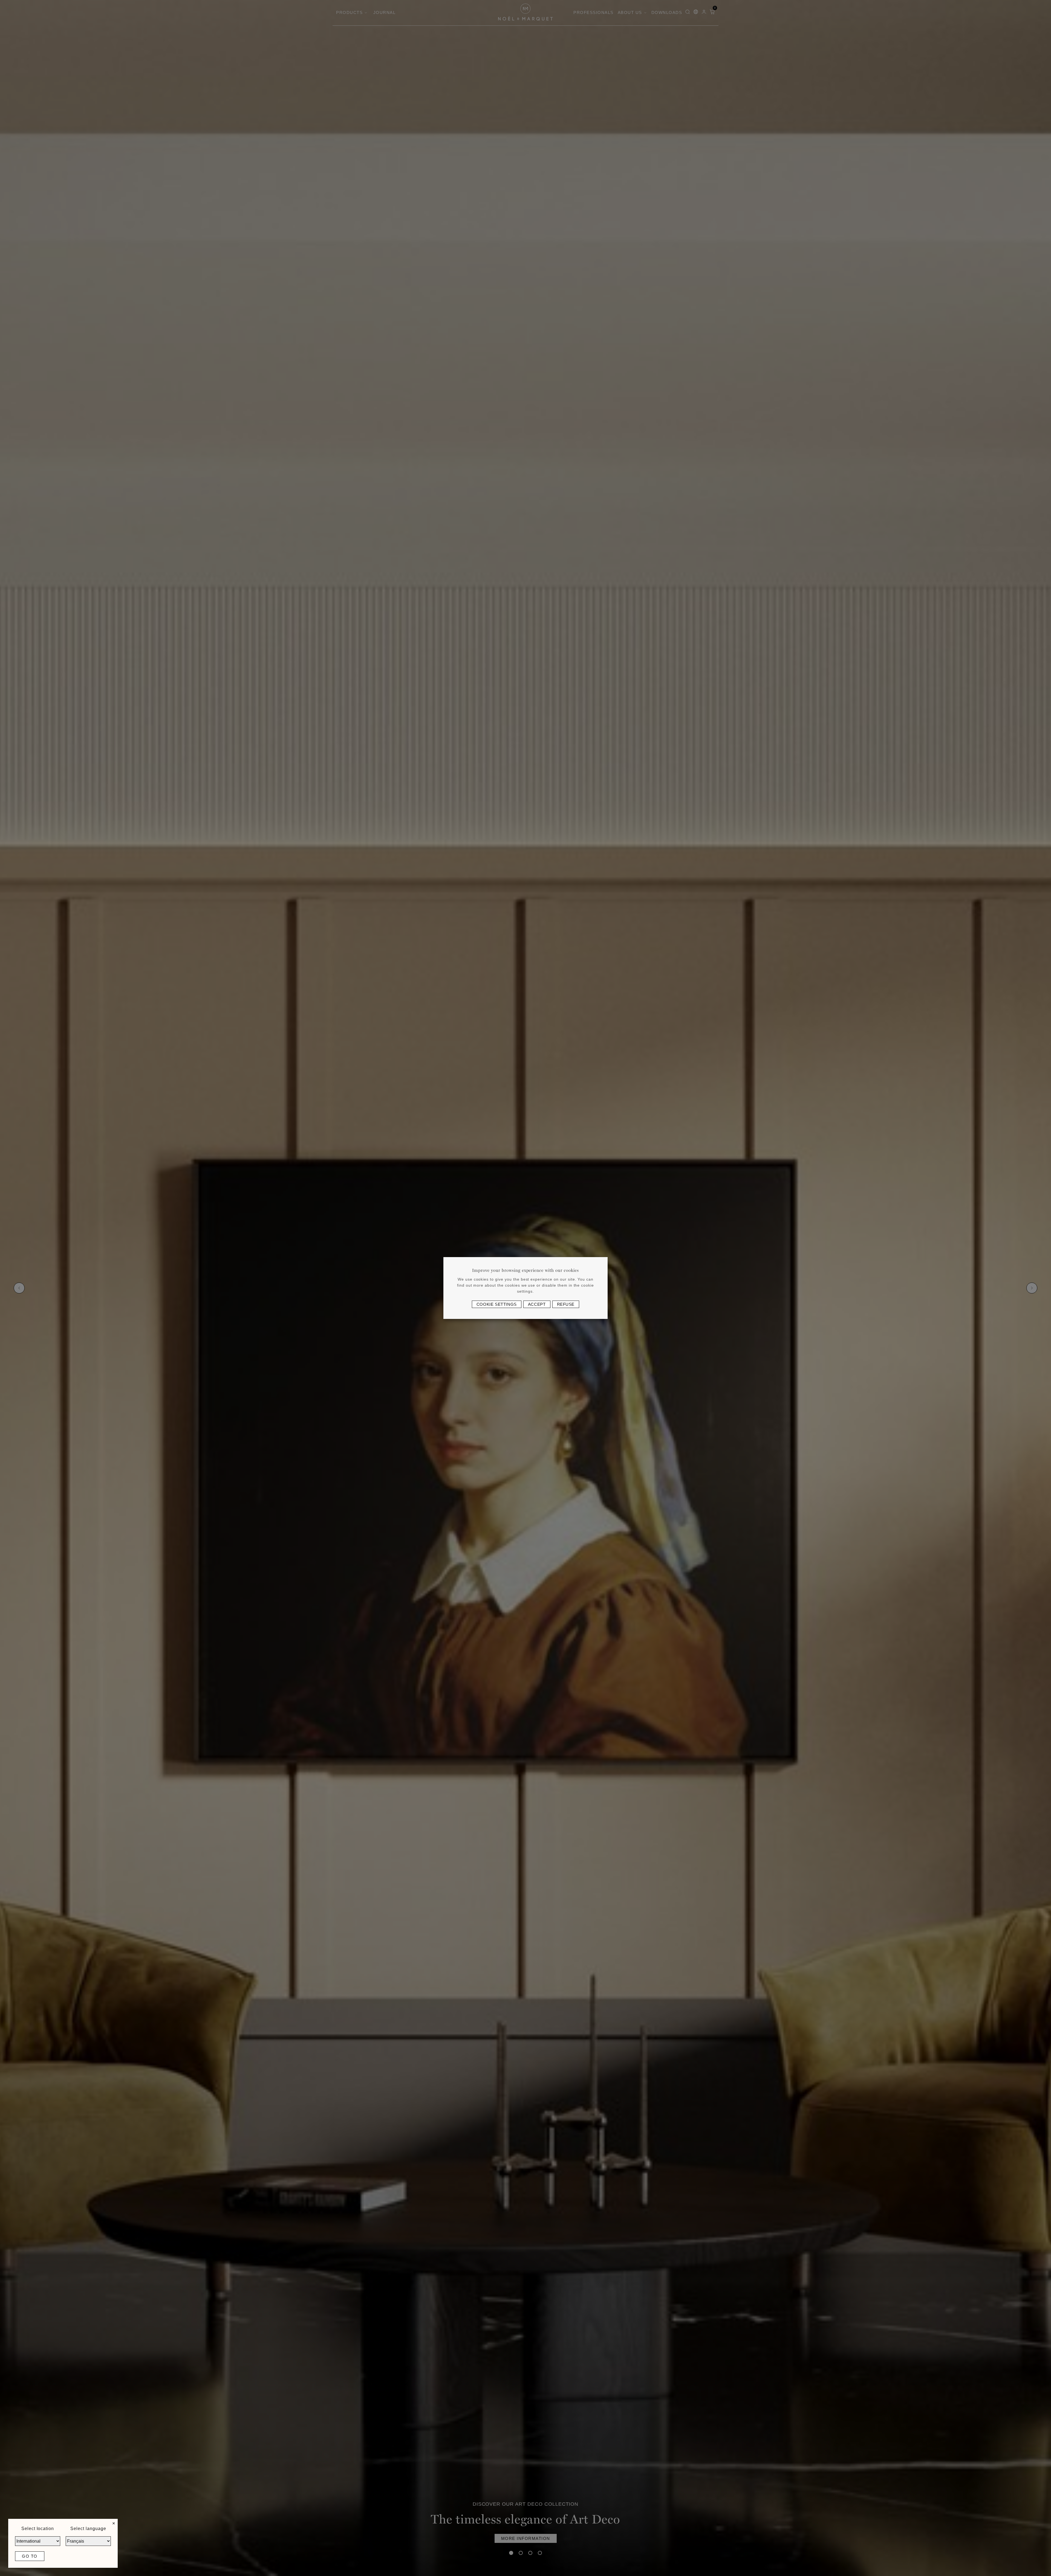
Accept (537, 1304)
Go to (30, 2556)
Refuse (566, 1304)
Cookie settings (497, 1304)
